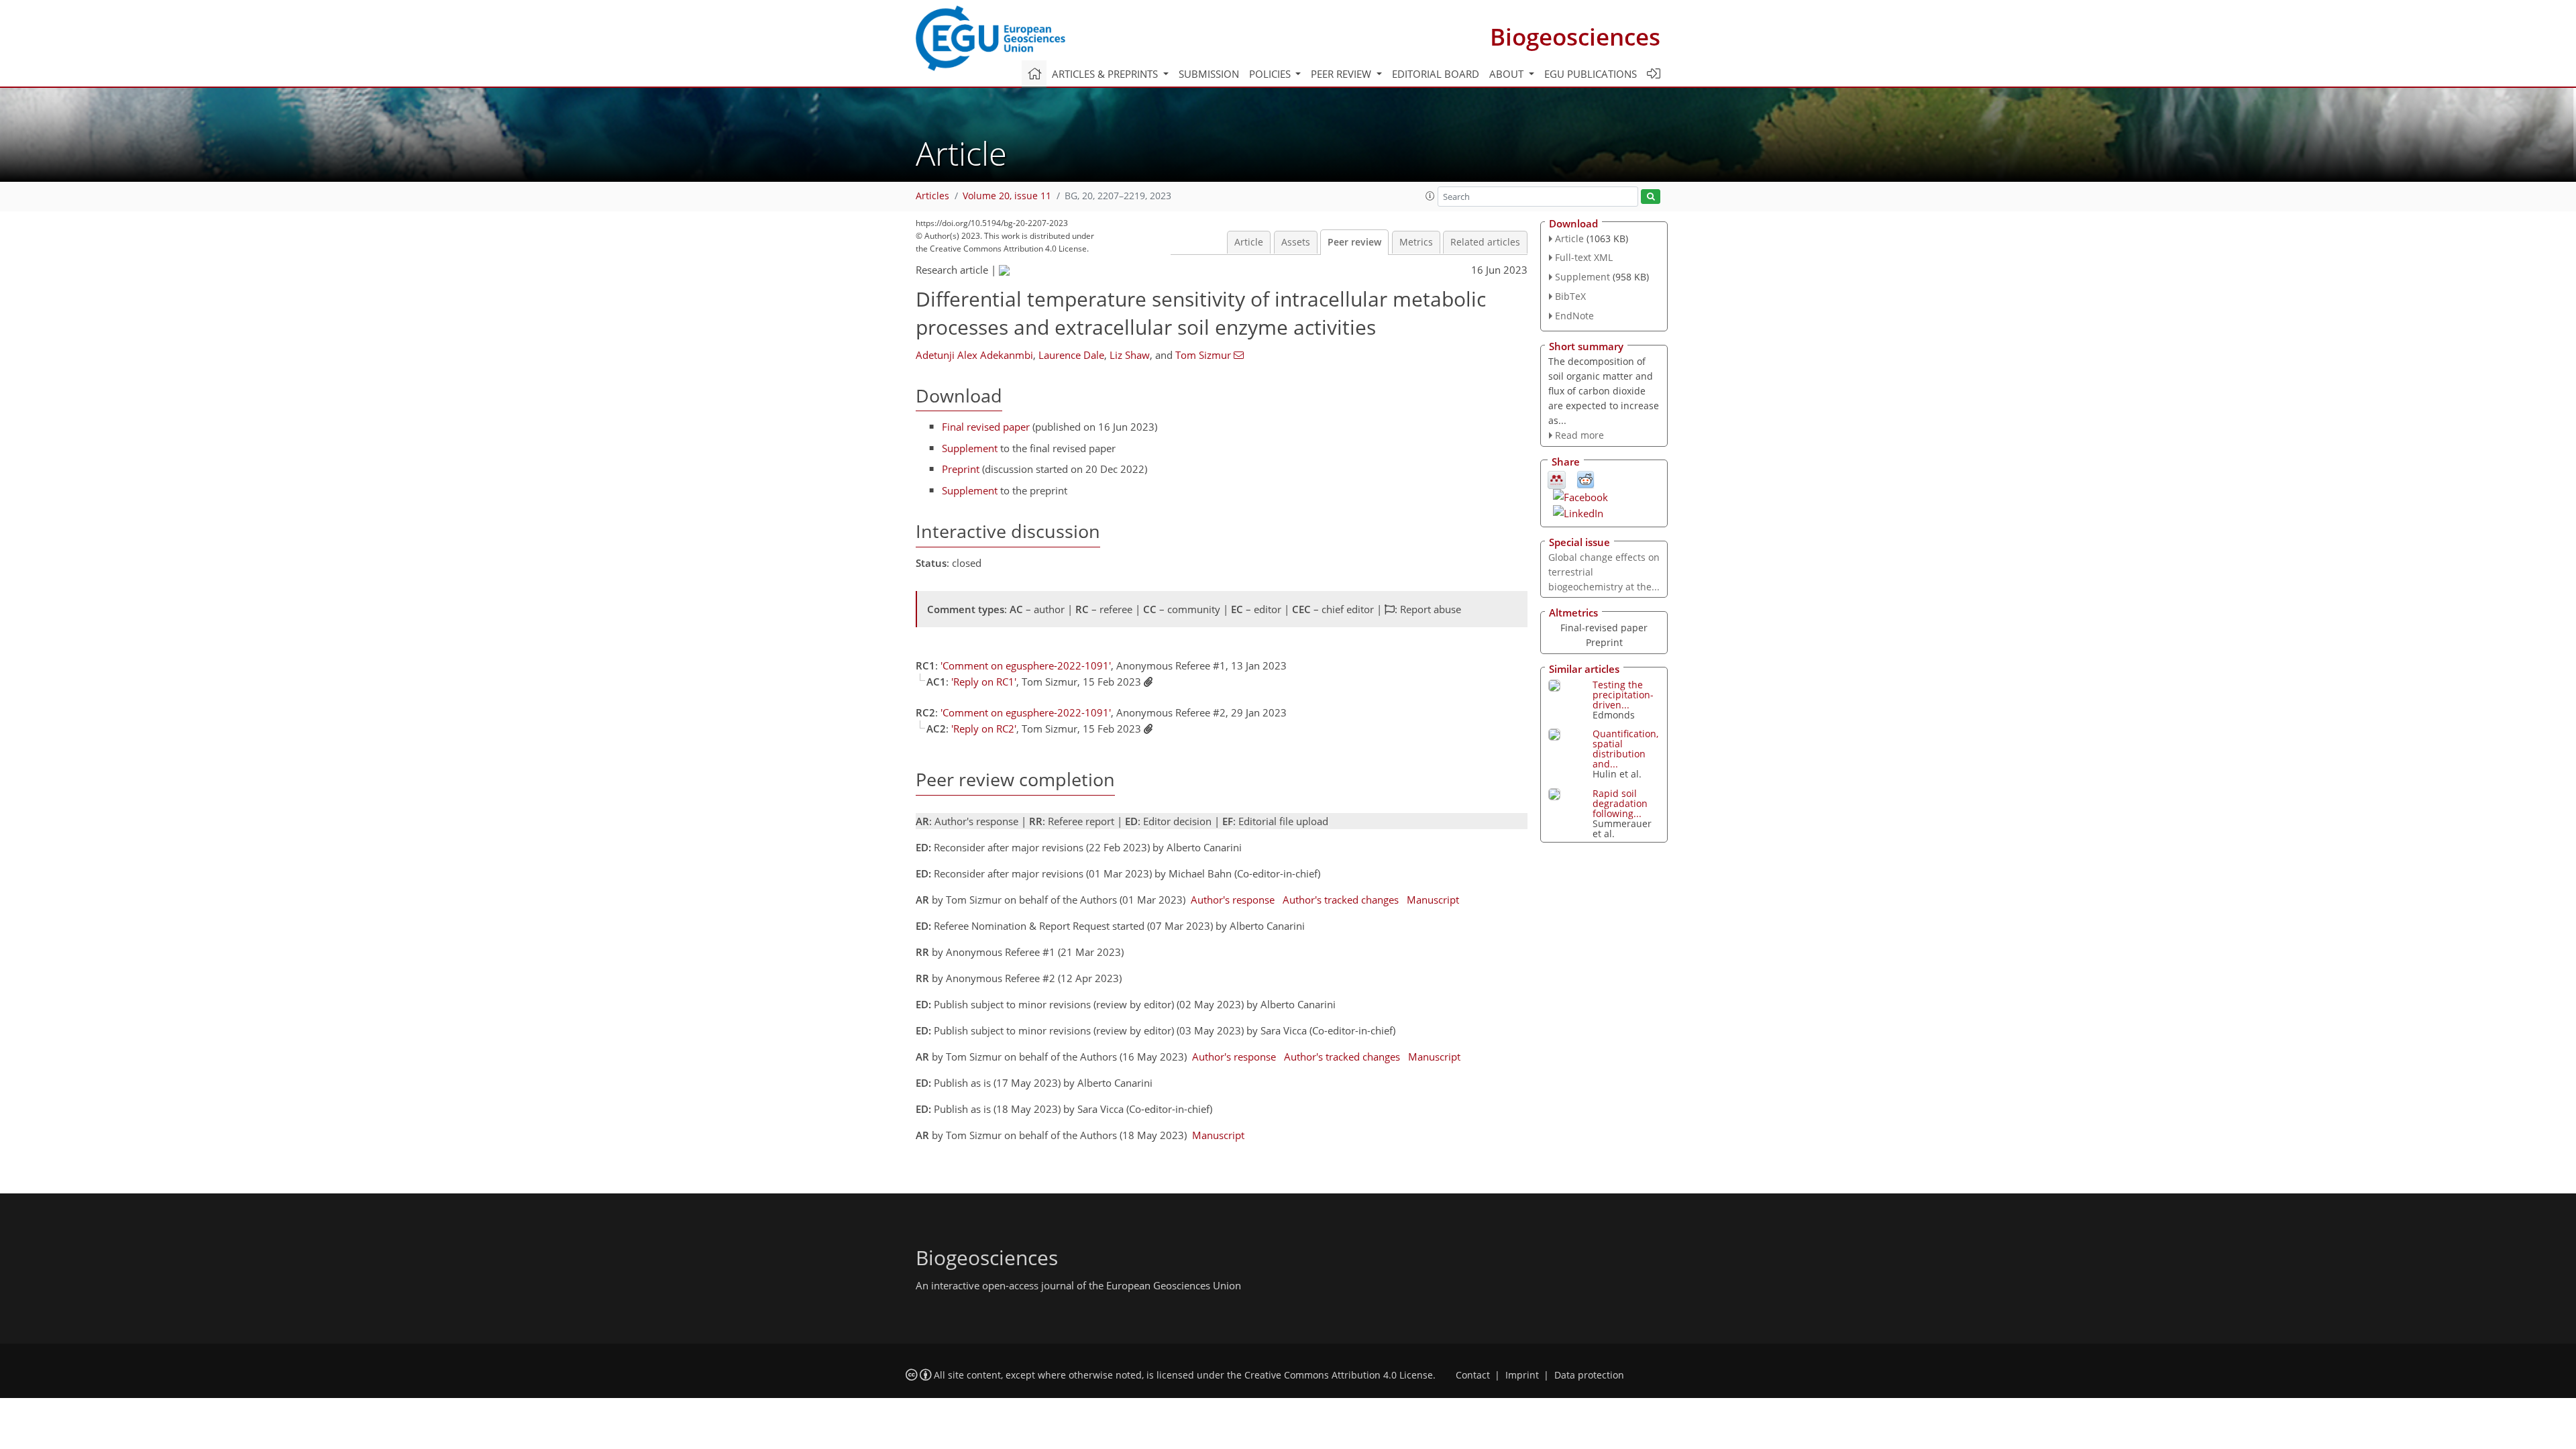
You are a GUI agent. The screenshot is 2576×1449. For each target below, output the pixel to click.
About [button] (1508, 74)
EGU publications (1591, 74)
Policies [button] (1271, 74)
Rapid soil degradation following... (1620, 803)
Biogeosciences (1575, 37)
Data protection (1589, 1375)
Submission (1209, 74)
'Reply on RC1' (984, 682)
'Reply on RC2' (984, 729)
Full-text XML (1584, 257)
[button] (1430, 196)
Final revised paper (986, 427)
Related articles (1485, 242)
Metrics (1416, 242)
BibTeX (1570, 296)
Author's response (1233, 900)
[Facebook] (1580, 496)
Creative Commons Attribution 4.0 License (1339, 1375)
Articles (932, 196)
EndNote (1574, 316)
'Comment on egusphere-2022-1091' (1026, 665)
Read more (1579, 435)
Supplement (970, 448)
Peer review (1354, 242)
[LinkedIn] (1578, 512)
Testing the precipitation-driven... (1623, 695)
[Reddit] (1586, 479)
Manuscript (1433, 900)
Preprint (961, 469)
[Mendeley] (1557, 479)
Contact (1473, 1375)
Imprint (1522, 1375)
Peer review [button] (1342, 74)
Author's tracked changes (1341, 900)
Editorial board (1436, 74)
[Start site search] (1651, 197)
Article (1249, 242)
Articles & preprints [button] (1106, 74)
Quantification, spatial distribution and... (1625, 749)
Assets (1296, 242)
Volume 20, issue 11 (1007, 196)
